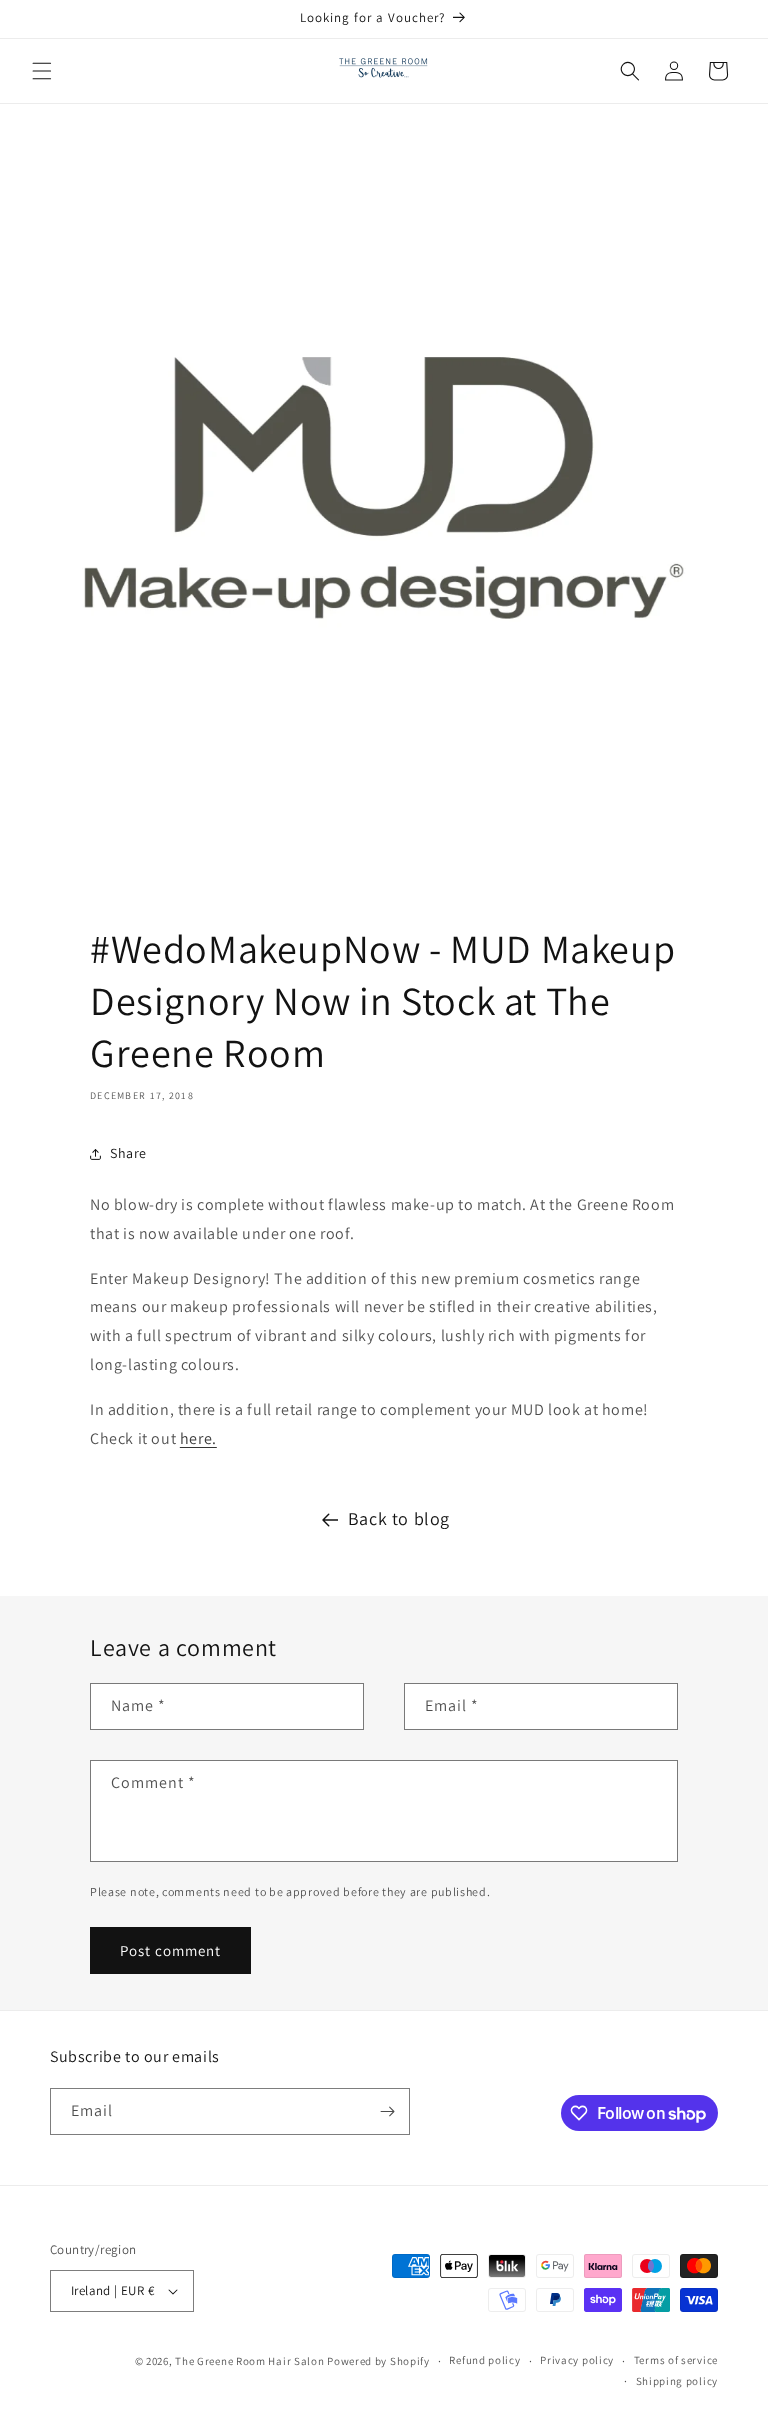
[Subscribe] (387, 2111)
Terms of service (676, 2360)
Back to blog (399, 1518)
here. (198, 1438)
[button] (42, 71)
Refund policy (484, 2360)
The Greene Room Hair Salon (251, 2361)
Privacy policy (577, 2360)
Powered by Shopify (378, 2361)
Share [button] (128, 1153)
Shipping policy (677, 2381)
